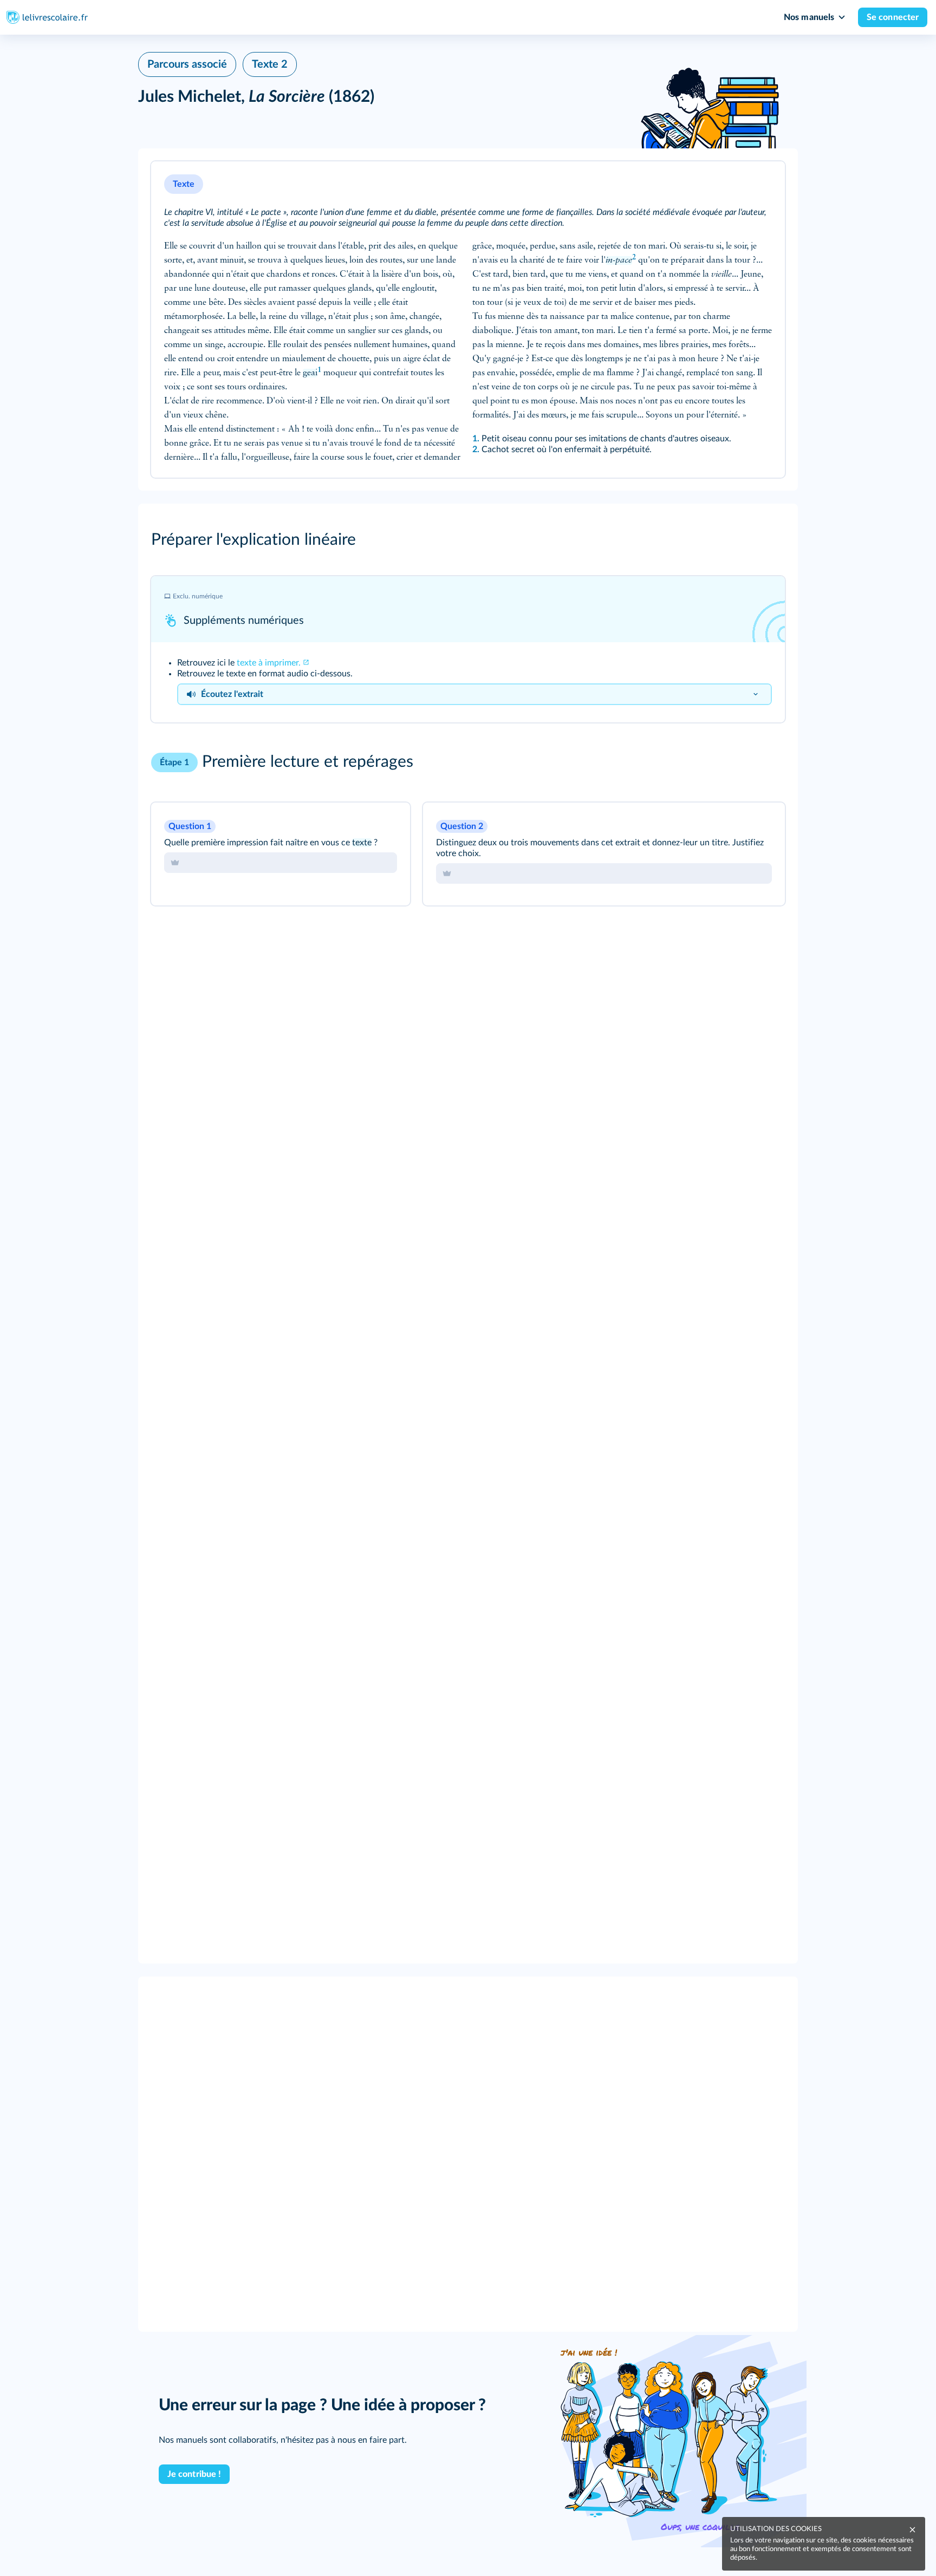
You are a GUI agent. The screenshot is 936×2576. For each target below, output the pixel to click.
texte (362, 843)
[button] (468, 319)
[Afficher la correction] (363, 825)
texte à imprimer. (269, 663)
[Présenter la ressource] (762, 184)
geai (310, 373)
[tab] (281, 863)
